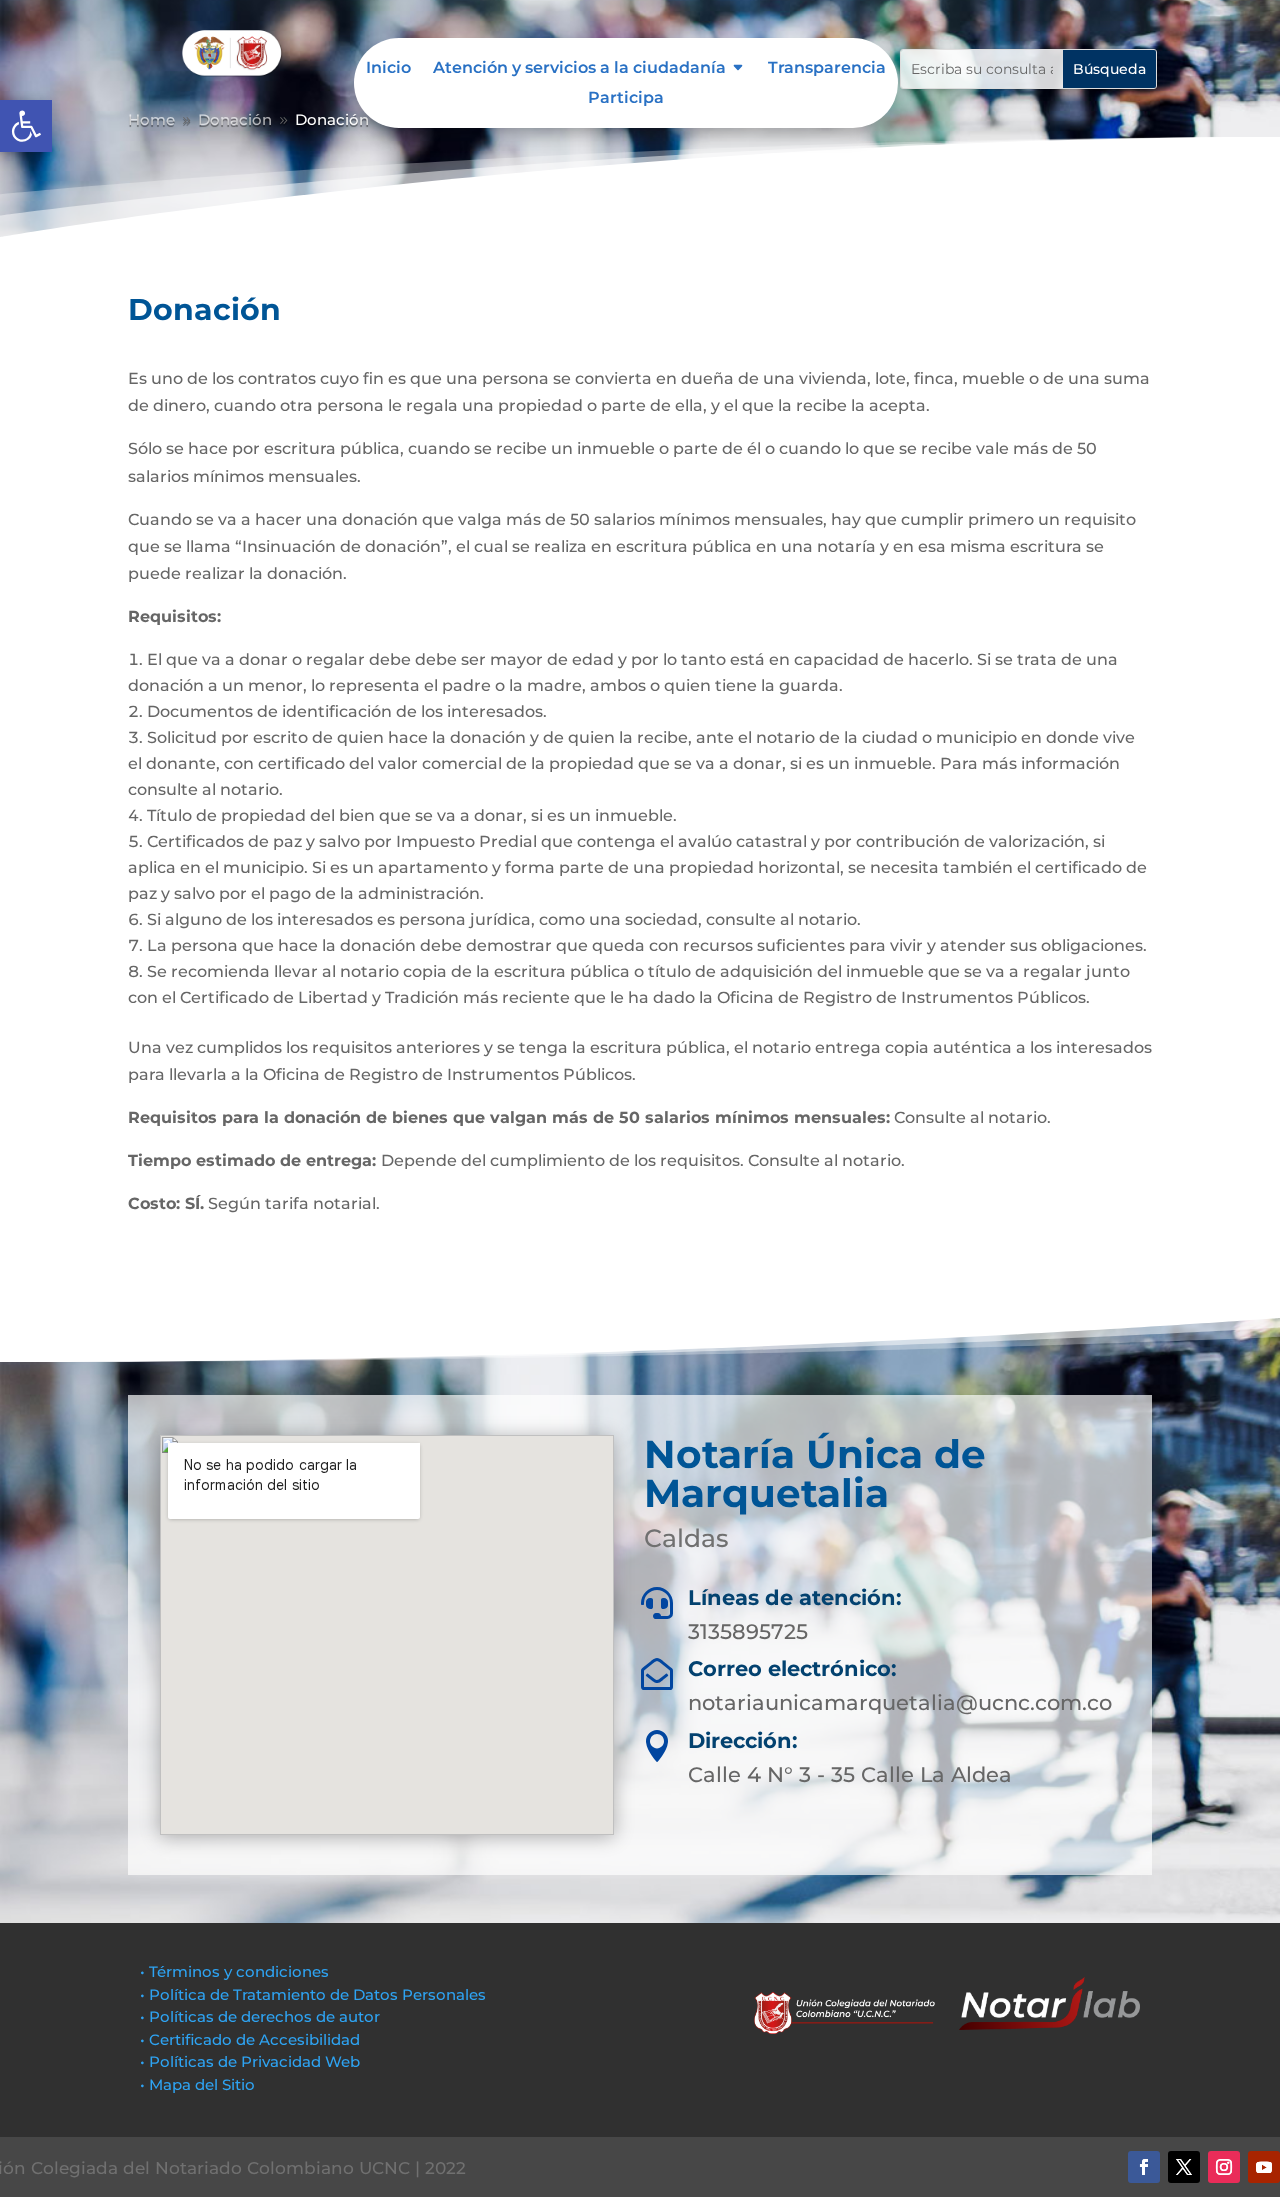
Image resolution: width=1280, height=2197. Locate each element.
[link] (26, 126)
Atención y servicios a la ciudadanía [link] (579, 69)
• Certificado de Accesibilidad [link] (250, 2039)
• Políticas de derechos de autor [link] (260, 2016)
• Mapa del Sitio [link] (199, 2084)
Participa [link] (626, 99)
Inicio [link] (388, 69)
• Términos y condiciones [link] (234, 1971)
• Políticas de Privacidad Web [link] (250, 2061)
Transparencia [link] (827, 69)
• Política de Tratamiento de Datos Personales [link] (313, 1994)
